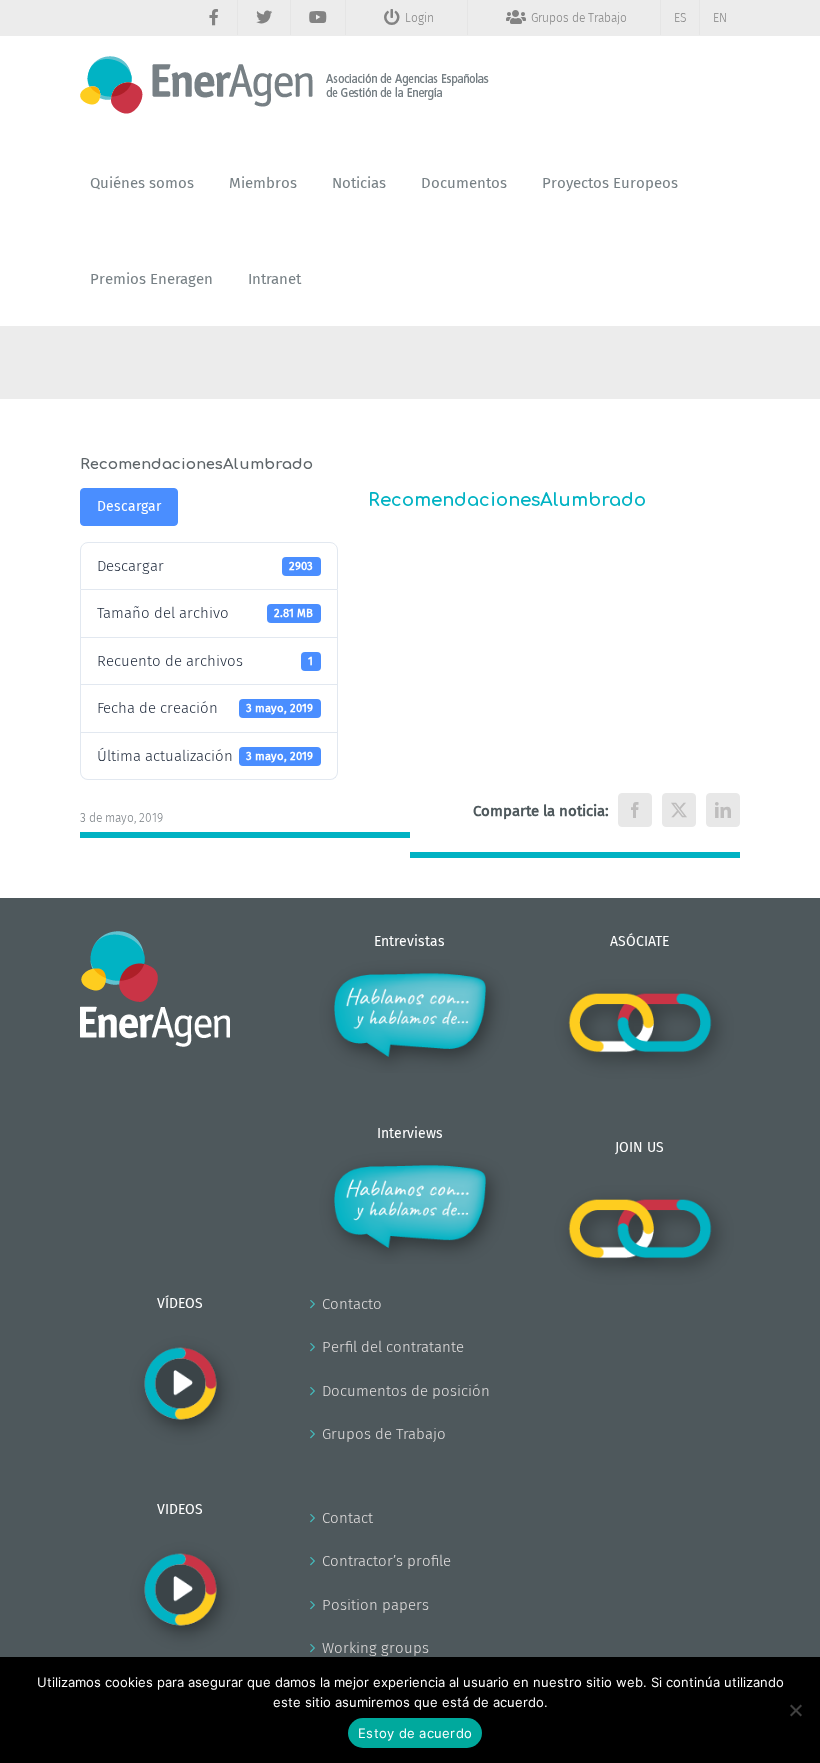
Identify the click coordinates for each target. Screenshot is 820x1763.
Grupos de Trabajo (384, 1434)
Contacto (352, 1304)
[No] (795, 1710)
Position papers (375, 1605)
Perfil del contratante (393, 1347)
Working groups (375, 1648)
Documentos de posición (406, 1391)
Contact (347, 1518)
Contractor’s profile (386, 1561)
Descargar (129, 506)
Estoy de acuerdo (415, 1733)
